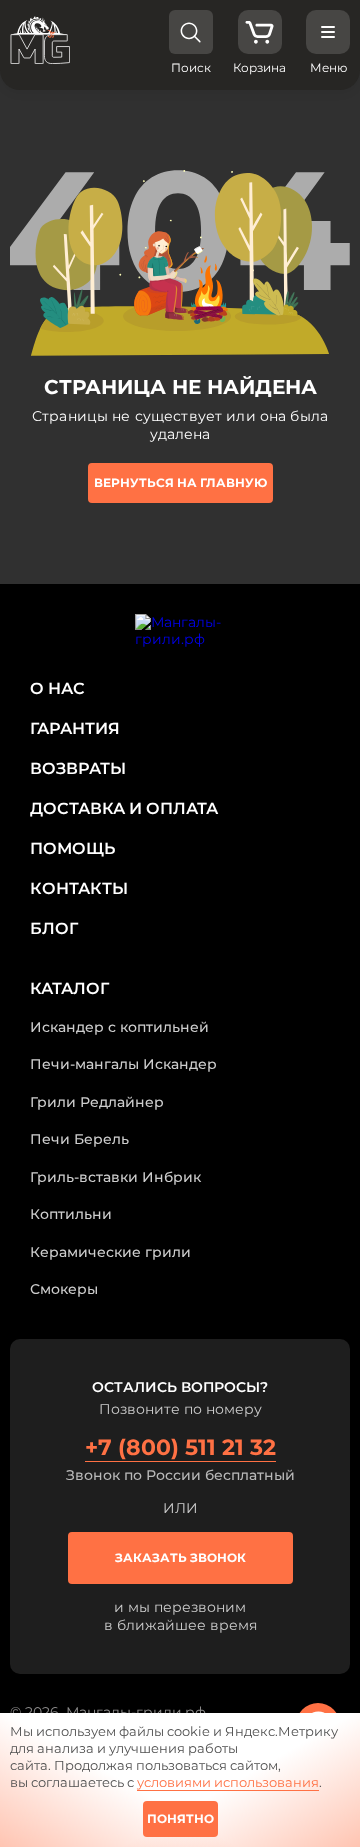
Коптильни (71, 1214)
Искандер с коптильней (119, 1027)
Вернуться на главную (180, 482)
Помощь (72, 848)
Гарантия (75, 728)
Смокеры (64, 1289)
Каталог (69, 988)
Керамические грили (110, 1252)
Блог (54, 928)
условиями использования (228, 1782)
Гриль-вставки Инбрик (115, 1177)
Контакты (79, 888)
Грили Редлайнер (97, 1102)
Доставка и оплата (124, 808)
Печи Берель (79, 1139)
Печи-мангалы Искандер (123, 1064)
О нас (57, 688)
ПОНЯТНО (180, 1818)
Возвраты (78, 768)
